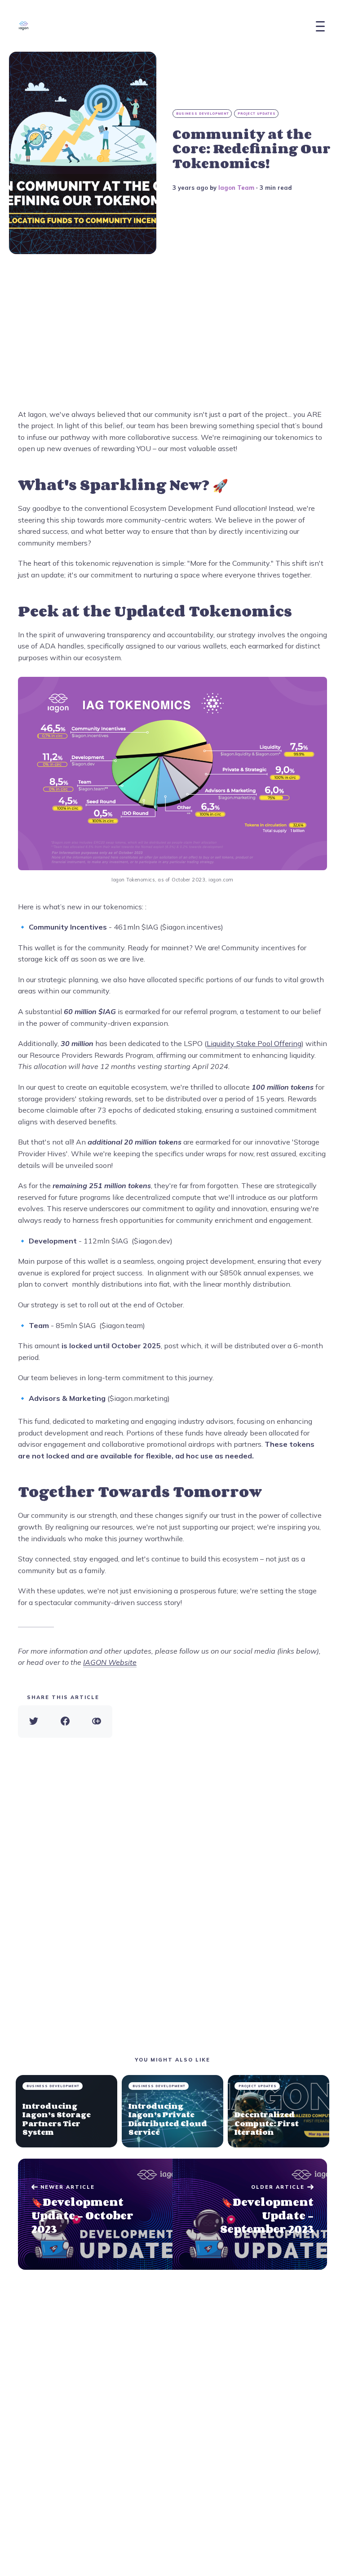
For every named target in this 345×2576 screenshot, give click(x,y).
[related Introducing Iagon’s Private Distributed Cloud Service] (172, 2111)
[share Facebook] (65, 1722)
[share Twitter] (34, 1722)
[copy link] (97, 1722)
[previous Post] (250, 2214)
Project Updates (257, 114)
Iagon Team (236, 188)
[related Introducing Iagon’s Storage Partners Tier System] (66, 2111)
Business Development (203, 114)
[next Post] (95, 2214)
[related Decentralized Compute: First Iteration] (279, 2111)
